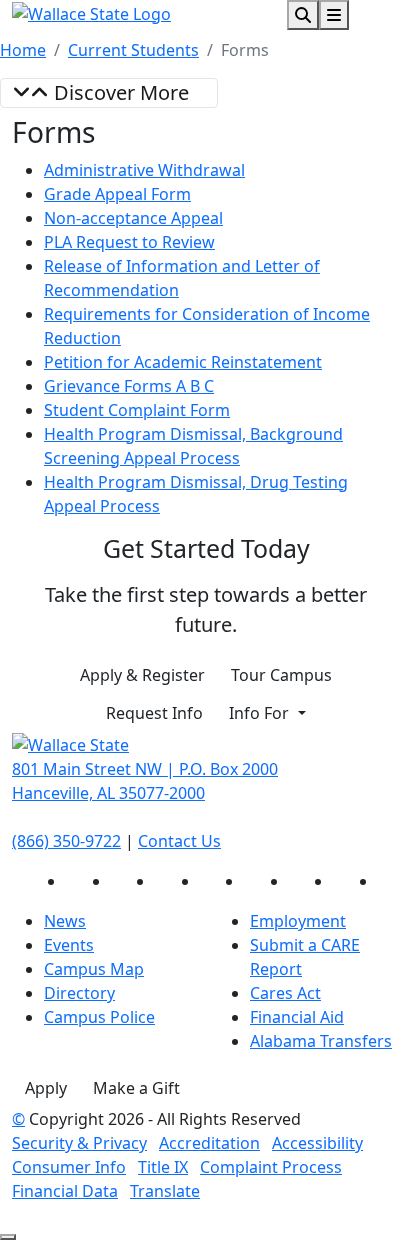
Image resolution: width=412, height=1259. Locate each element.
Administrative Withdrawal (144, 170)
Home (23, 50)
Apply (46, 1088)
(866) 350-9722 (66, 841)
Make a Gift (136, 1088)
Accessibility (317, 1143)
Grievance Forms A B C (129, 386)
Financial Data (65, 1191)
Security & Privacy (79, 1143)
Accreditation (209, 1143)
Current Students (133, 50)
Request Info (154, 713)
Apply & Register (142, 675)
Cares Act (285, 993)
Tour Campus (281, 675)
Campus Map (94, 969)
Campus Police (99, 1017)
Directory (79, 993)
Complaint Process (271, 1167)
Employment (298, 921)
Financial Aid (297, 1017)
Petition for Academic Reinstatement (183, 362)
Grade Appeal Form (117, 194)
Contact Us (179, 841)
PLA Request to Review (129, 242)
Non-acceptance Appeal (133, 218)
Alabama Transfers (321, 1041)
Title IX (163, 1167)
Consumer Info (69, 1167)
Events (69, 945)
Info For (261, 713)
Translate (165, 1191)
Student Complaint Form (137, 410)
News (65, 921)
